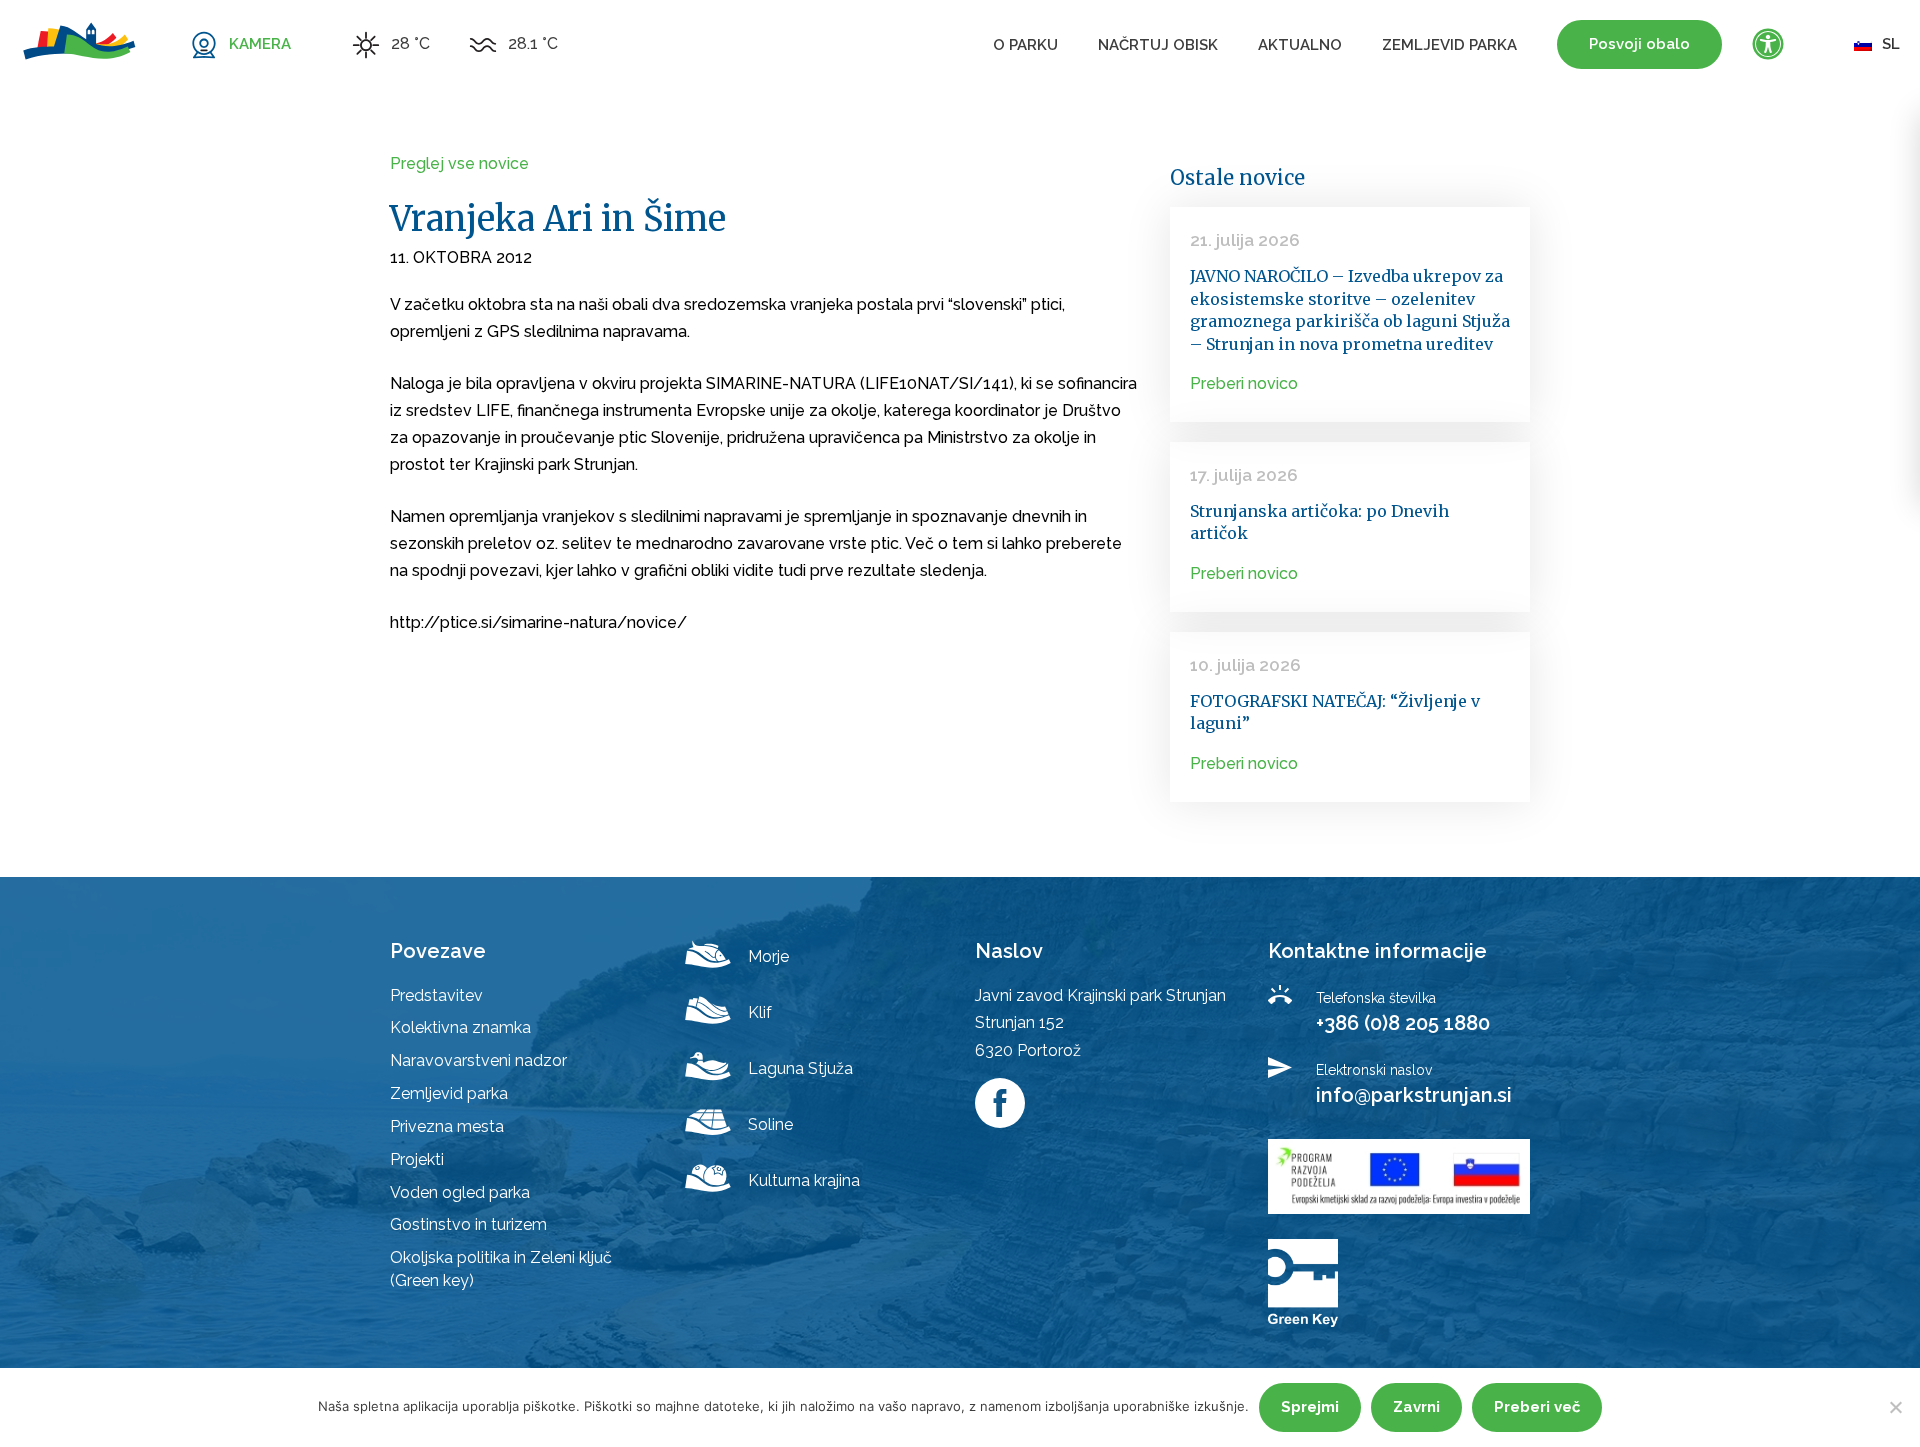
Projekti (417, 1159)
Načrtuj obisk (1158, 45)
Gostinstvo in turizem (468, 1224)
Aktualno (1300, 45)
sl (1891, 44)
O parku (1025, 45)
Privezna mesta (447, 1126)
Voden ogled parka (460, 1192)
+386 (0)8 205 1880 (1403, 1023)
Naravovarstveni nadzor (478, 1060)
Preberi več (1537, 1407)
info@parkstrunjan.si (1414, 1095)
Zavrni (1416, 1407)
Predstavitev (436, 995)
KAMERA (260, 44)
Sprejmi (1310, 1407)
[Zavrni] (1895, 1407)
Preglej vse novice (459, 163)
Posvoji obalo (1639, 44)
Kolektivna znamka (460, 1027)
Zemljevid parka (1449, 45)
